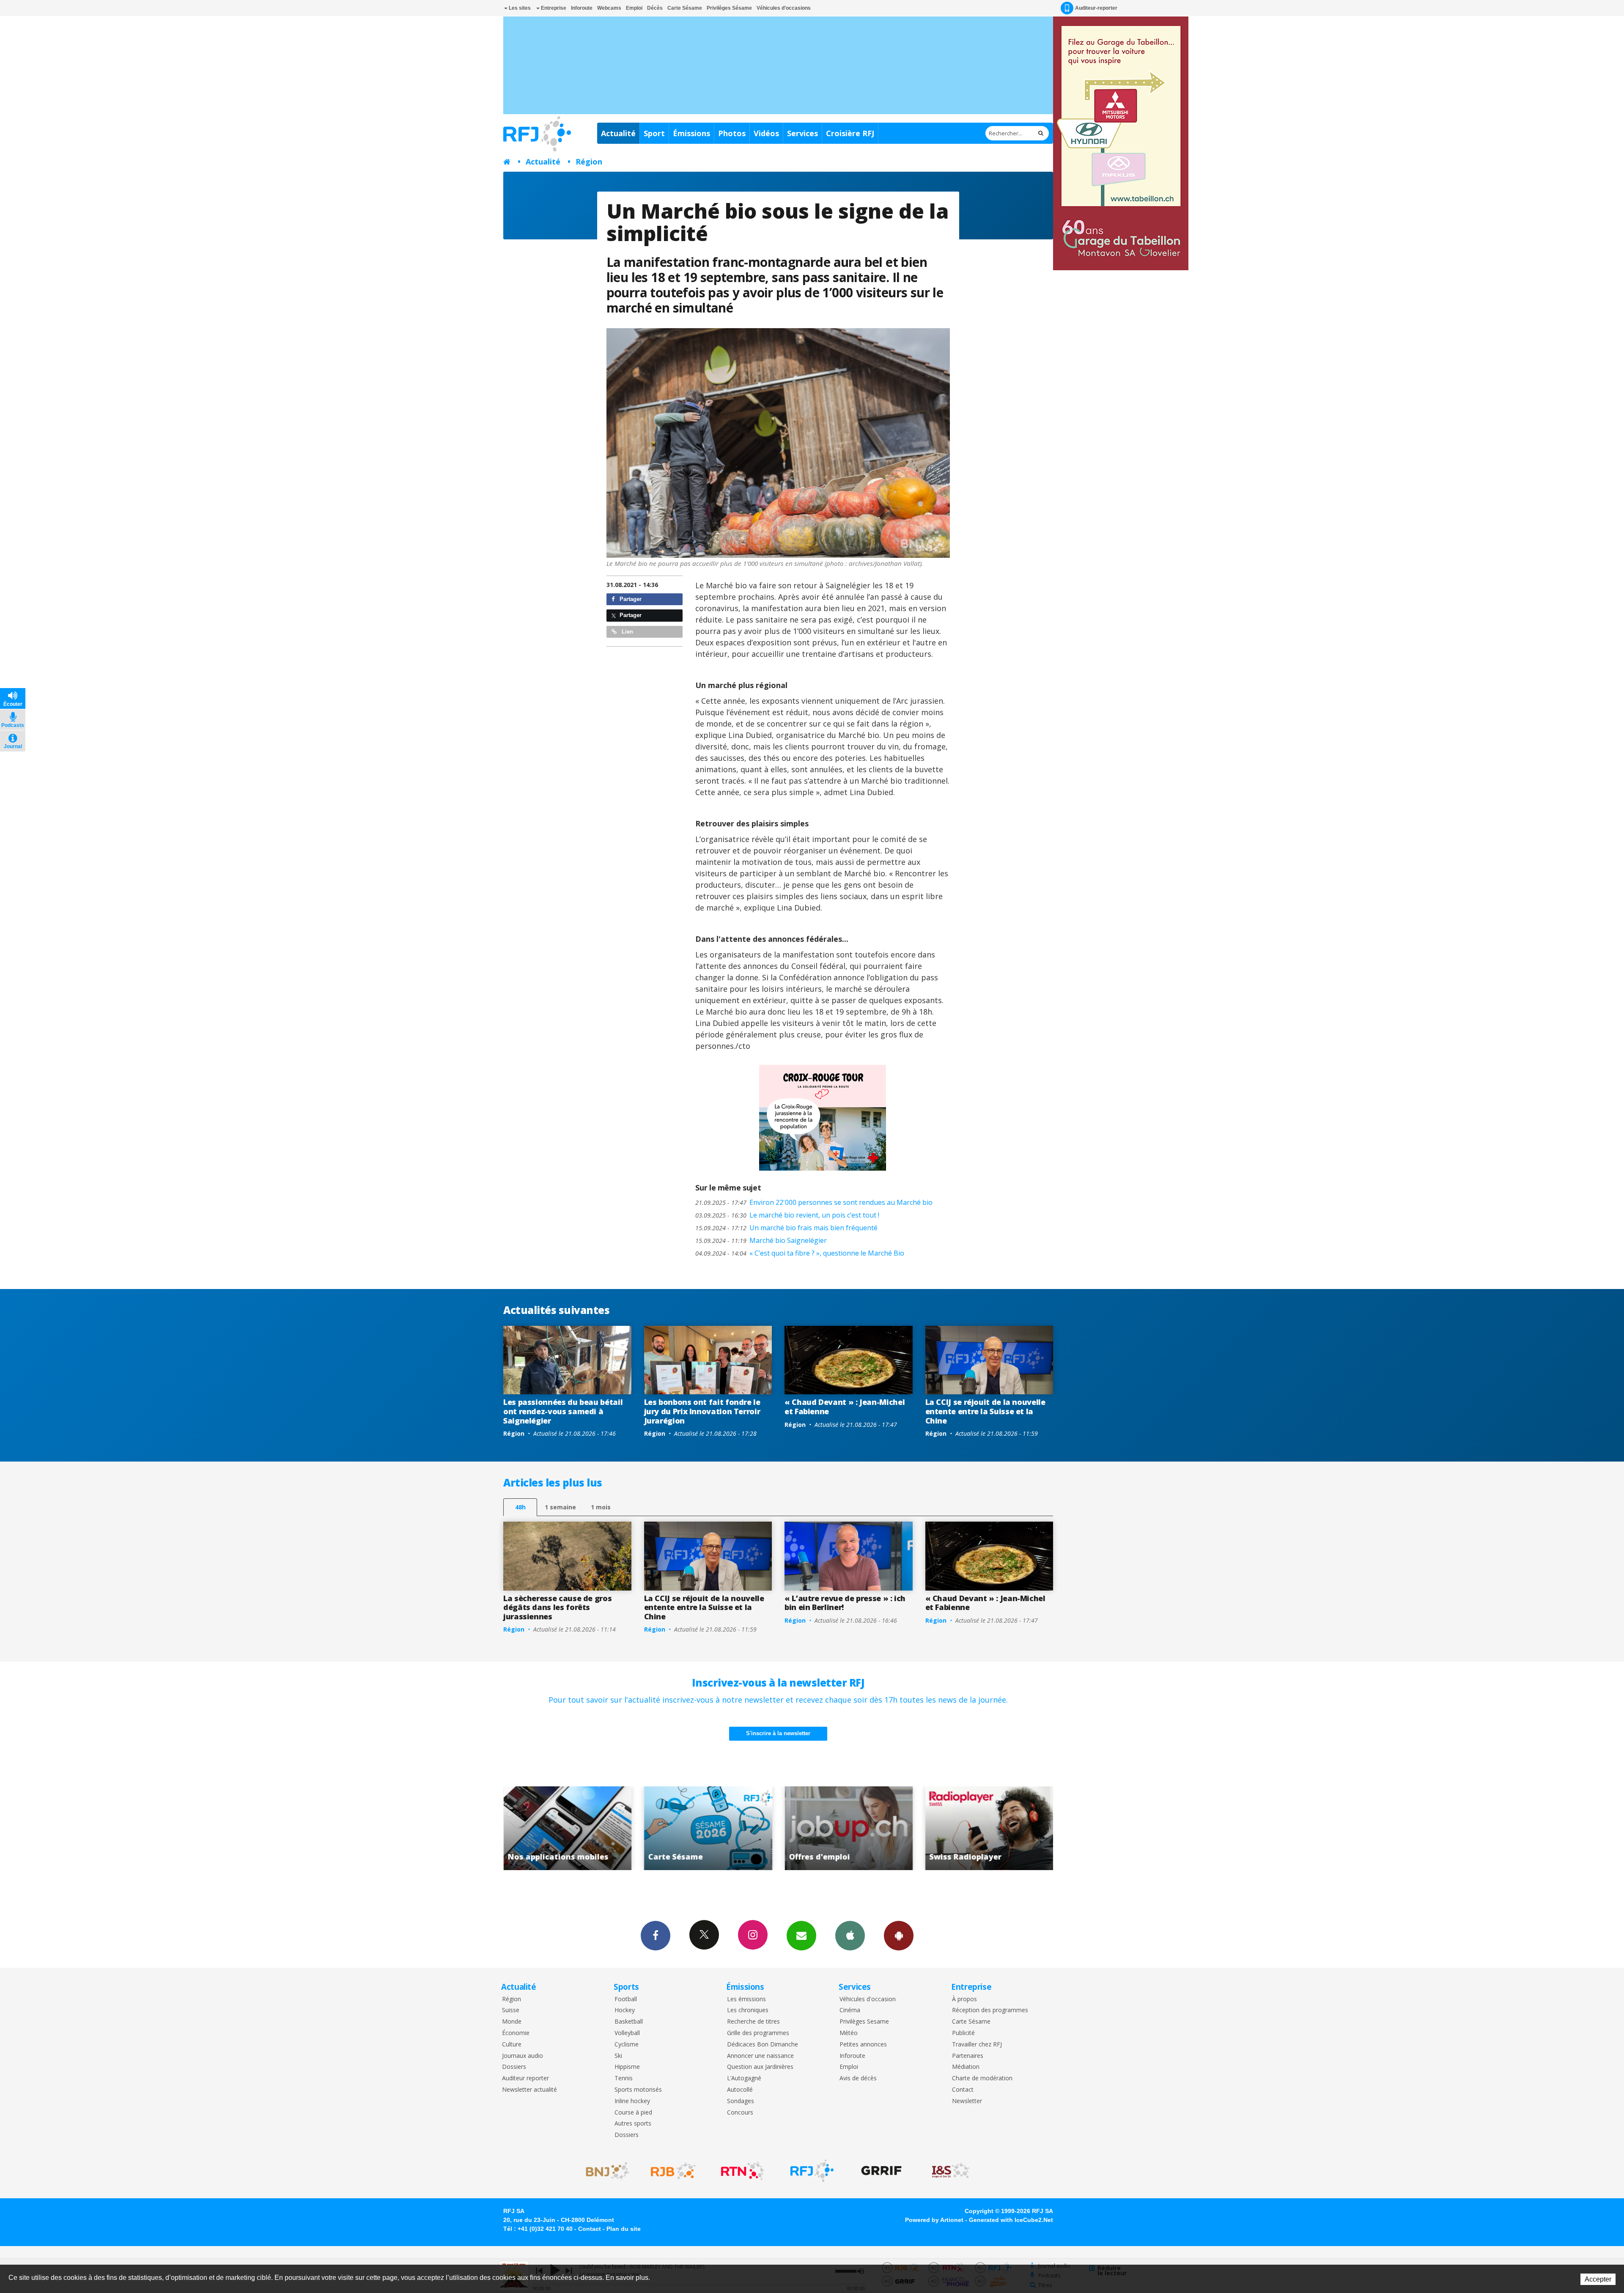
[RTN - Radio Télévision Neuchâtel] (743, 2171)
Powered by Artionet (934, 2220)
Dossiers (514, 2067)
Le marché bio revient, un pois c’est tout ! (787, 1215)
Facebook (656, 1936)
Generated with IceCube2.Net (1011, 2220)
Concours (740, 2113)
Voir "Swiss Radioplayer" (587, 1828)
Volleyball (627, 2033)
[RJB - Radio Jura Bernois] (673, 2171)
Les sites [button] (519, 8)
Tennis (624, 2078)
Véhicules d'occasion (868, 1999)
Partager (630, 599)
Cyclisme (627, 2045)
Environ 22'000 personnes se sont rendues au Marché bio (814, 1202)
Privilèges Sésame (729, 8)
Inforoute (582, 8)
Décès (655, 8)
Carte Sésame (685, 8)
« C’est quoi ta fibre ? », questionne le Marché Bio (800, 1253)
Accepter (1598, 2279)
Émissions (691, 133)
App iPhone (850, 1936)
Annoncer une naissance (760, 2056)
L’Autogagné (744, 2078)
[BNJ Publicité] (604, 2171)
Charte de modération (982, 2078)
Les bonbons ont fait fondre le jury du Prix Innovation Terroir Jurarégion (702, 1411)
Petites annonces (863, 2045)
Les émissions (746, 1999)
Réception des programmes (990, 2010)
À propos (964, 1999)
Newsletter (967, 2101)
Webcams (609, 8)
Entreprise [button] (553, 8)
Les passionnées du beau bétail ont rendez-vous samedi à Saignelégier (563, 1411)
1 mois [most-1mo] (601, 1507)
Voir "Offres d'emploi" (1009, 1828)
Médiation (966, 2067)
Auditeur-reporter (1096, 8)
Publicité (963, 2033)
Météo (849, 2033)
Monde (512, 2022)
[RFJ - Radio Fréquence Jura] (812, 2171)
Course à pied (633, 2113)
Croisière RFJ (850, 133)
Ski (618, 2056)
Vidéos (766, 133)
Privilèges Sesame (864, 2022)
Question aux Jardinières (760, 2067)
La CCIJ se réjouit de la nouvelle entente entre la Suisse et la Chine (985, 1411)
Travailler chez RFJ (977, 2045)
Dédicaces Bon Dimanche (763, 2045)
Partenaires (968, 2056)
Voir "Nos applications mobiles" (728, 1828)
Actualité (618, 133)
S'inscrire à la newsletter (778, 1733)
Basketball (629, 2022)
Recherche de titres (753, 2022)
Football (626, 1999)
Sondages (741, 2101)
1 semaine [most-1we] (560, 1507)
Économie (516, 2033)
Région (589, 162)
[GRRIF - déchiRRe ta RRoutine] (881, 2171)
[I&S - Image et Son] (951, 2171)
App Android (899, 1936)
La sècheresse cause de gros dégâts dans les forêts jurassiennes (557, 1607)
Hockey (625, 2010)
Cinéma (850, 2010)
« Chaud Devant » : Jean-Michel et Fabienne (845, 1407)
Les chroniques (748, 2010)
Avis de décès (858, 2078)
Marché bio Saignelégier (761, 1240)
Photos (732, 133)
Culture (512, 2045)
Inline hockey (632, 2101)
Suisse (511, 2010)
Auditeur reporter (525, 2078)
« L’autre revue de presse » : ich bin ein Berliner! (845, 1603)
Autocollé (740, 2090)
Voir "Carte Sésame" (868, 1828)
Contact (963, 2090)
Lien (627, 632)
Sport (654, 133)
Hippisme (627, 2067)
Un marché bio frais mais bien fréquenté (786, 1228)
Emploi (634, 8)
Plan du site (624, 2229)
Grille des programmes (758, 2033)
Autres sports (633, 2124)
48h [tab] (520, 1507)
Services (802, 133)
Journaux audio (523, 2056)
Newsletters (801, 1936)
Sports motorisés (638, 2090)
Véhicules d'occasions (784, 8)
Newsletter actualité (529, 2090)
